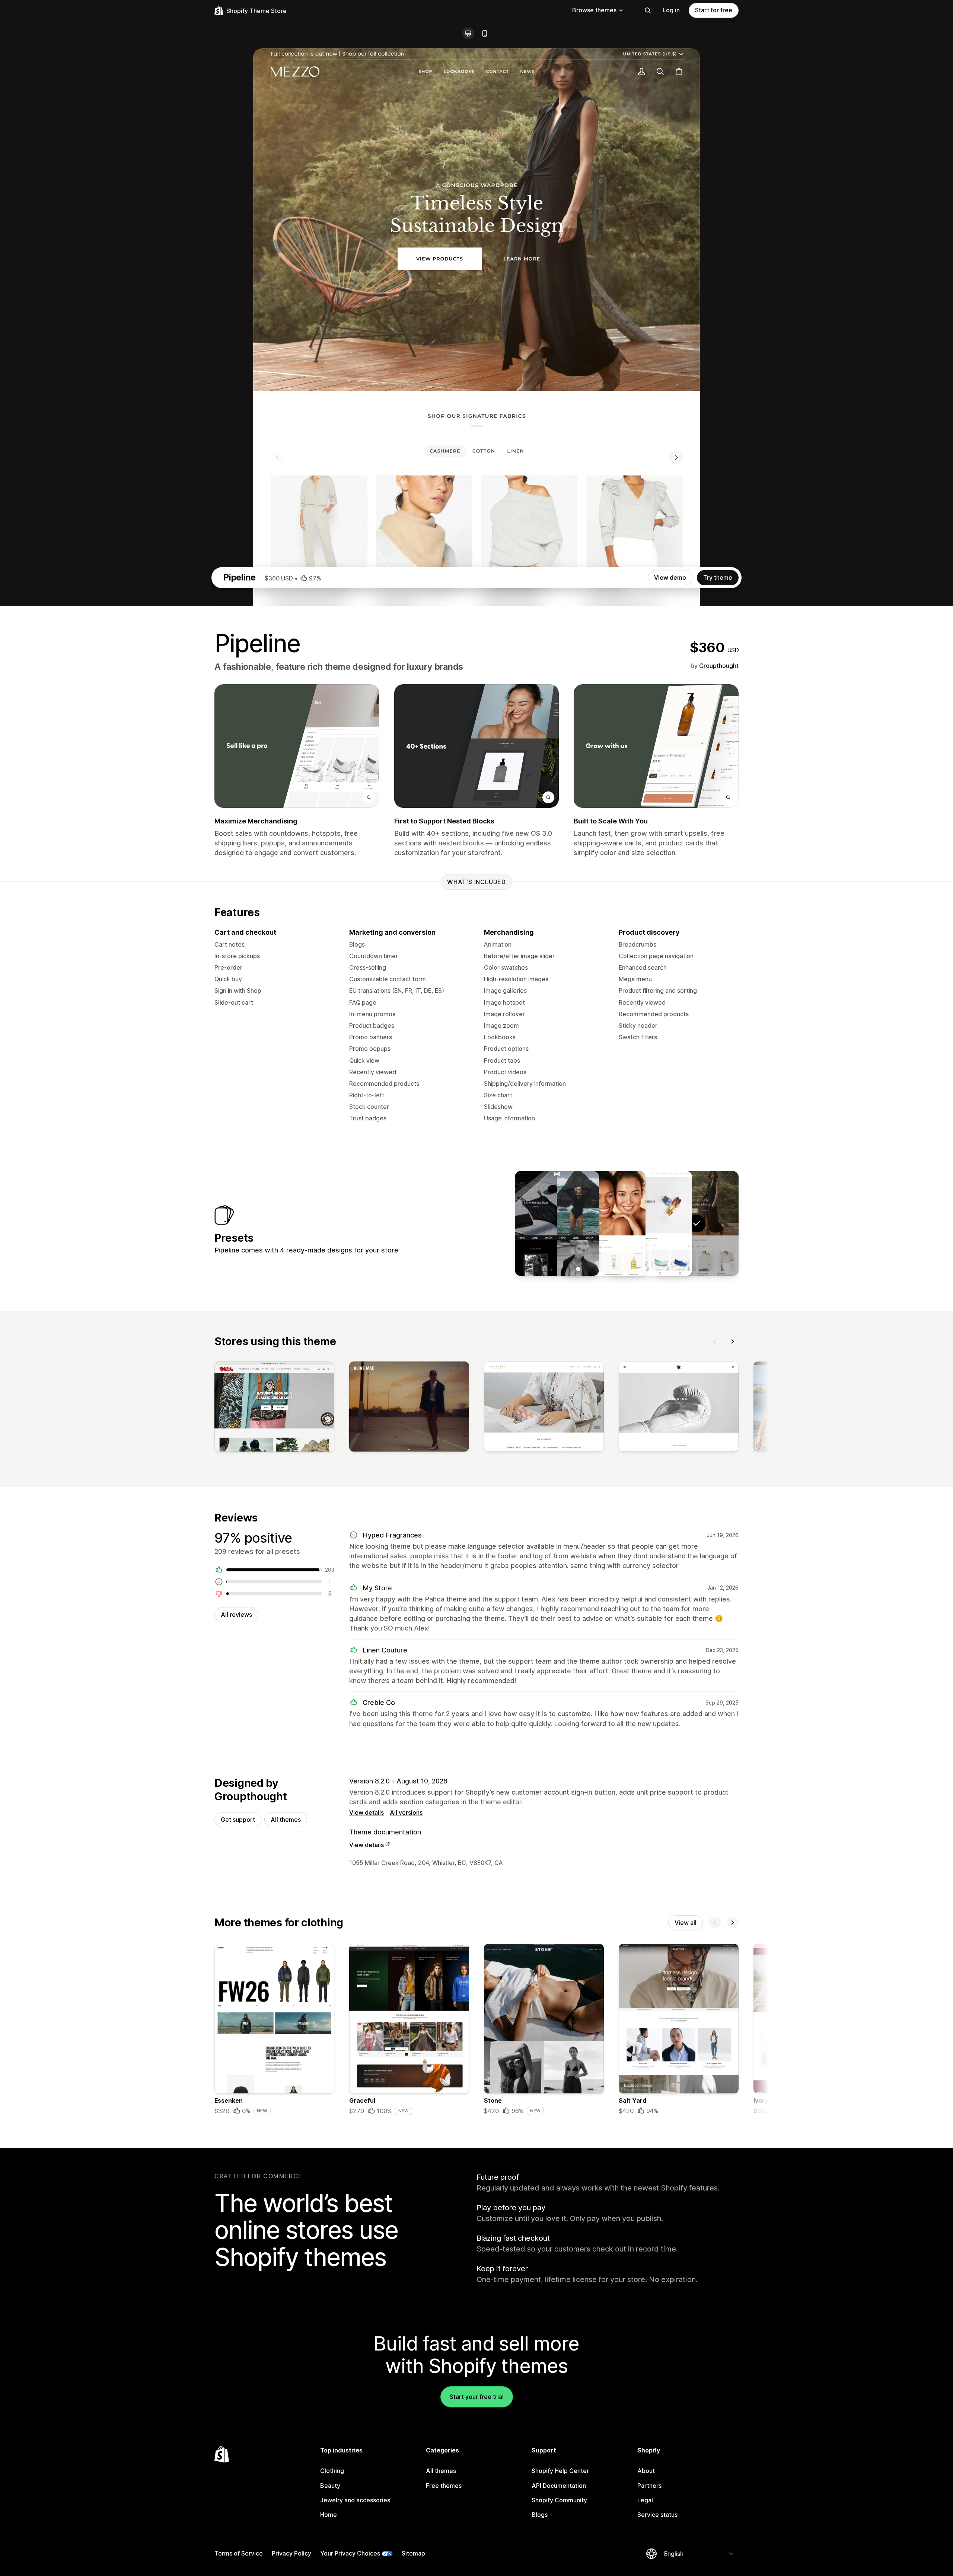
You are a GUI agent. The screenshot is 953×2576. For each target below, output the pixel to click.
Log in (671, 10)
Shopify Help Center (560, 2471)
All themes (286, 1820)
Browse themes (594, 10)
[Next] (733, 1341)
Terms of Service (239, 2553)
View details (366, 1812)
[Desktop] (468, 33)
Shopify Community (559, 2500)
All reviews (236, 1615)
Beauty (330, 2486)
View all (686, 1923)
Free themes (444, 2486)
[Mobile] (485, 33)
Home (329, 2515)
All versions (406, 1812)
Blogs (540, 2515)
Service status (657, 2515)
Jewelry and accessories (355, 2500)
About (646, 2471)
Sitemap (413, 2553)
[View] (274, 1408)
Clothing (332, 2471)
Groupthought (719, 666)
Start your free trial (477, 2397)
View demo (670, 577)
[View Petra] (650, 1223)
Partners (649, 2486)
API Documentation (559, 2486)
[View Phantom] (557, 1223)
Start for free (714, 10)
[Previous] (715, 1341)
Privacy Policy (291, 2553)
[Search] (648, 10)
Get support (238, 1820)
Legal (645, 2500)
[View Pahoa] (603, 1223)
